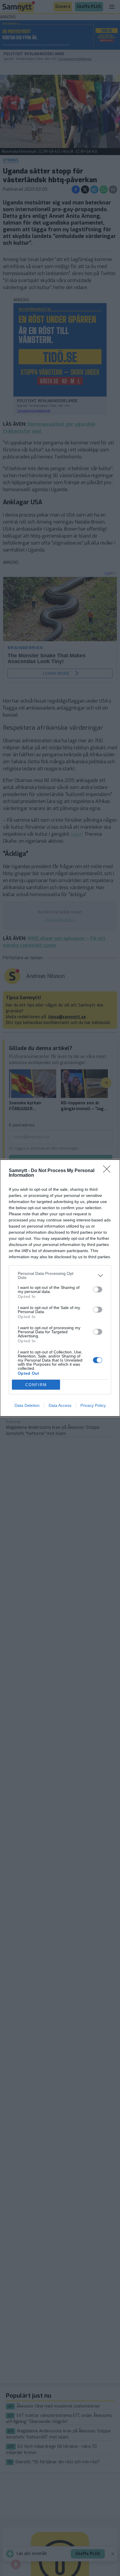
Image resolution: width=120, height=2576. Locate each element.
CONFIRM (36, 1385)
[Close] (109, 1171)
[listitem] (60, 1275)
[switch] (98, 1289)
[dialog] (60, 1288)
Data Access (60, 1405)
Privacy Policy (93, 1405)
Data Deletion (27, 1405)
